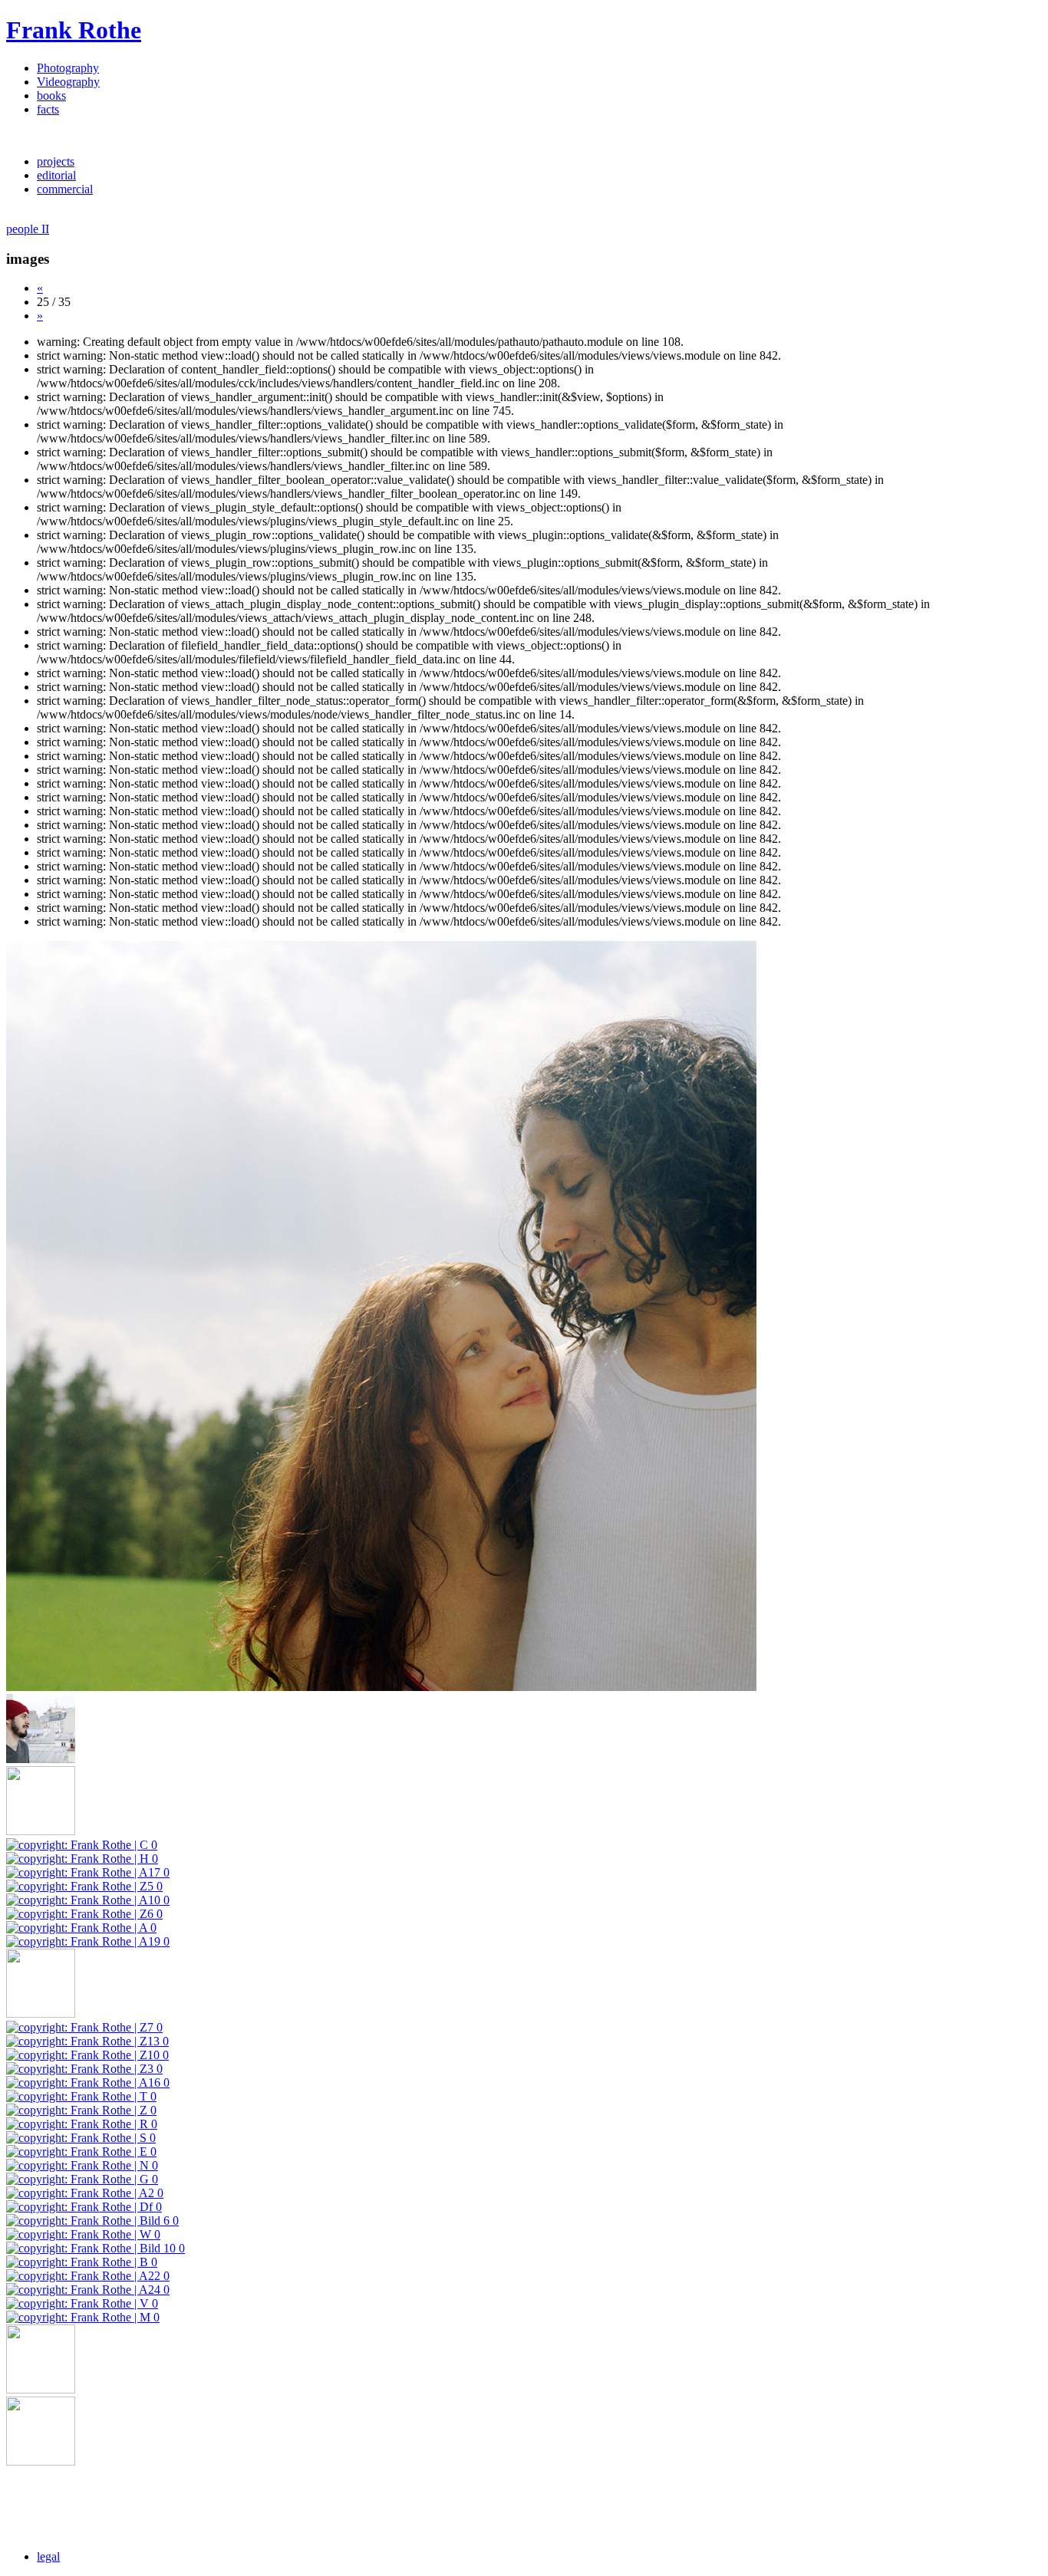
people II (28, 229)
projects (56, 161)
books (51, 95)
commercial (65, 189)
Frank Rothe (74, 30)
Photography (68, 68)
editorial (56, 175)
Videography (68, 82)
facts (48, 109)
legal (48, 2556)
